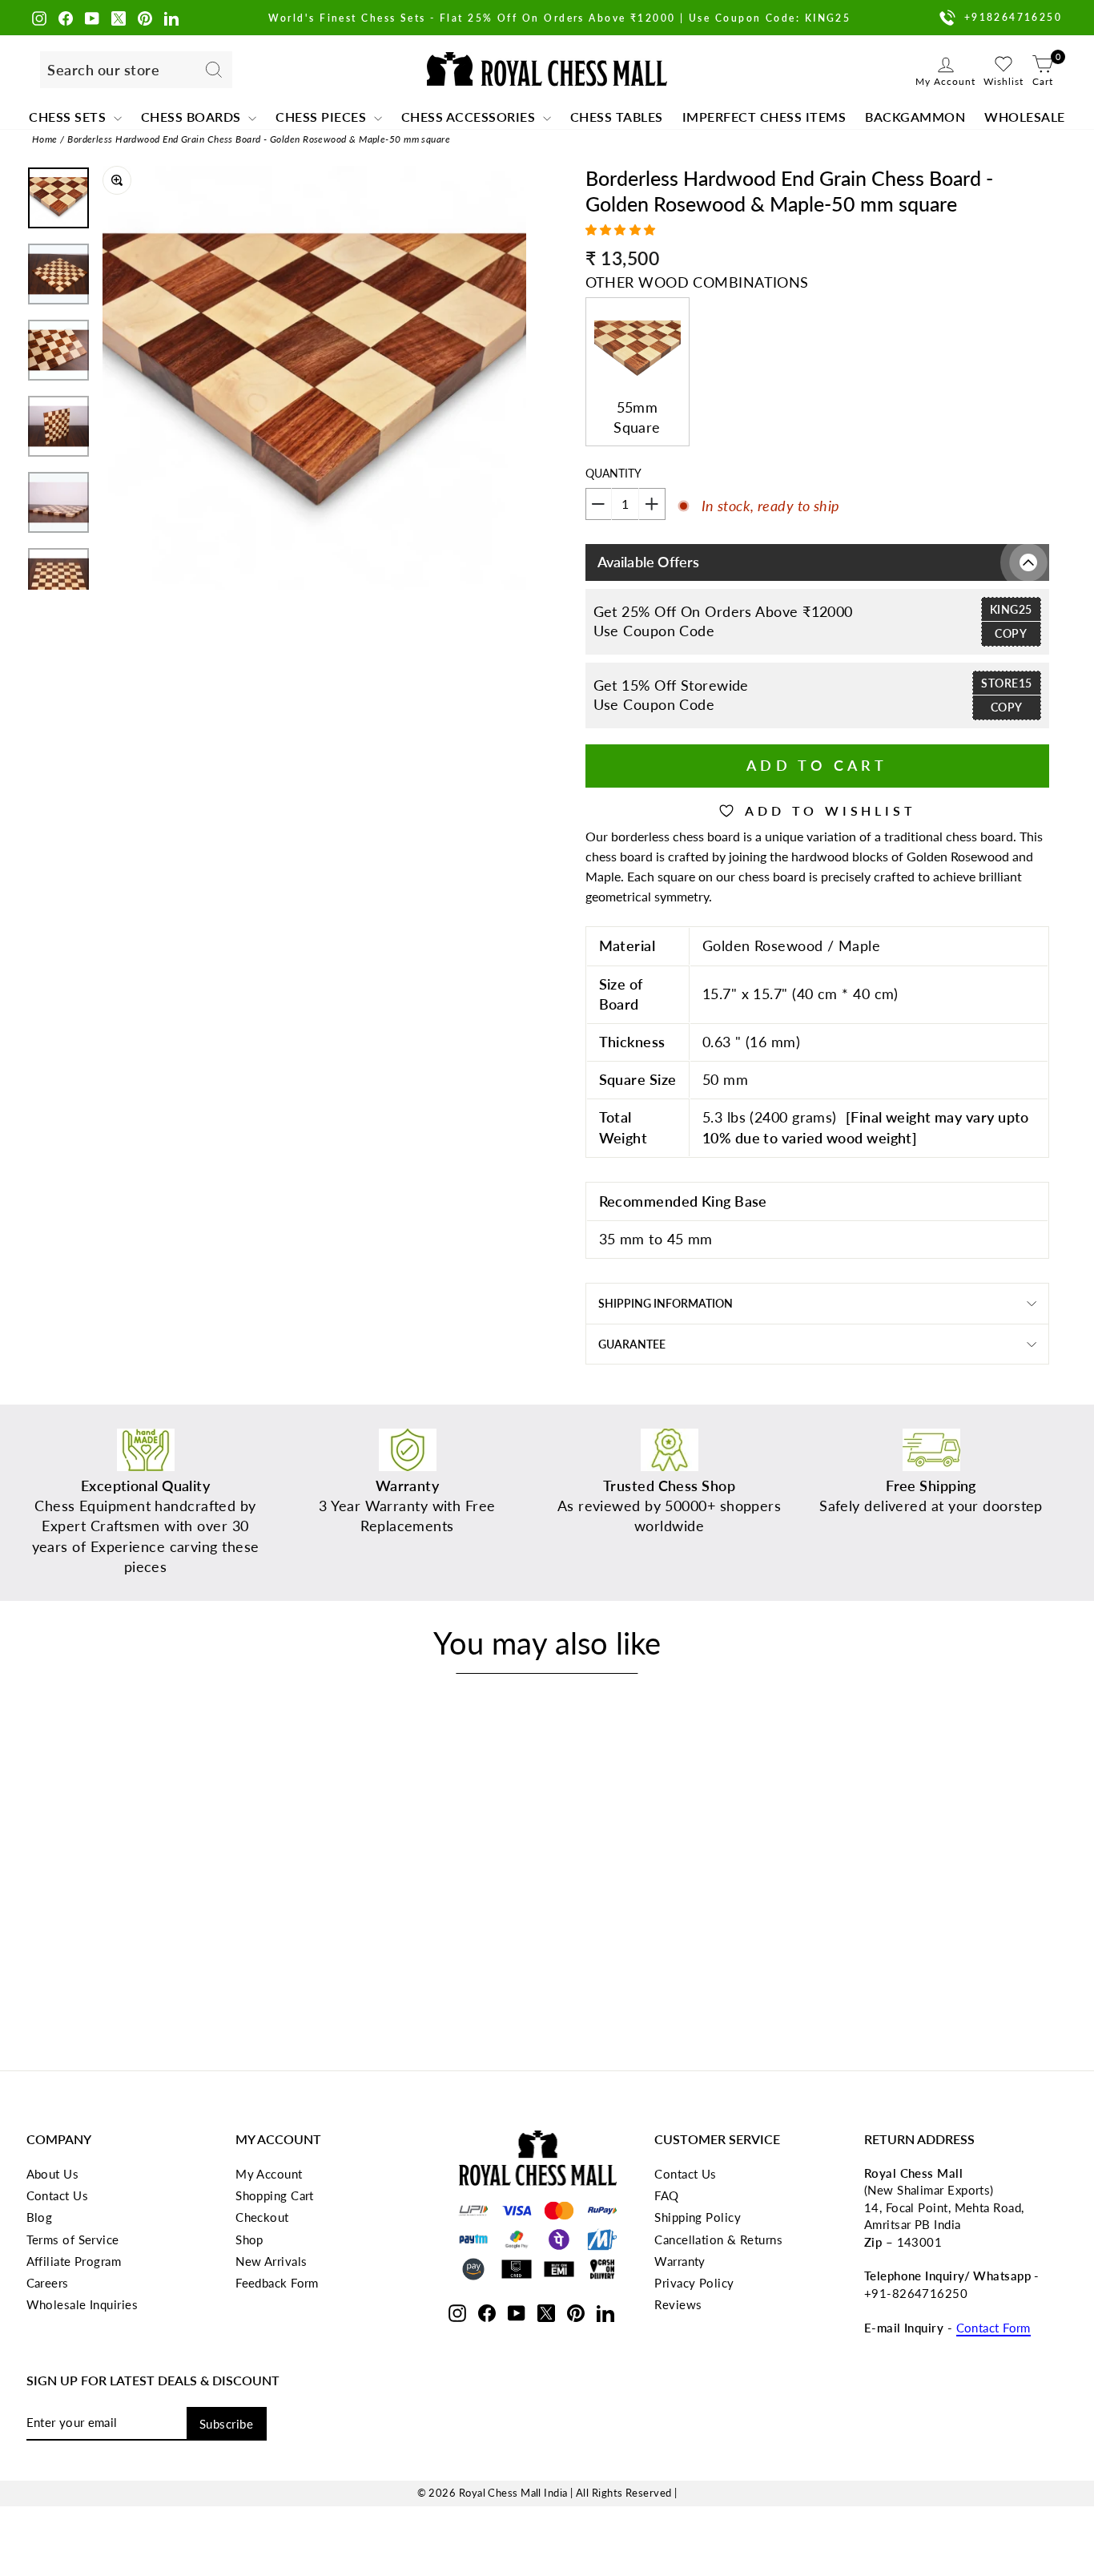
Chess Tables (617, 117)
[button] (623, 230)
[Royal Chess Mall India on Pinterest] (145, 17)
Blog (40, 2217)
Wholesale (1025, 117)
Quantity (613, 473)
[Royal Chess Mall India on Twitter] (119, 17)
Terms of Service (73, 2239)
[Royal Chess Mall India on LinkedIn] (171, 17)
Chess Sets (69, 117)
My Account (269, 2174)
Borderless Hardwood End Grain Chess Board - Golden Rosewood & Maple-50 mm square (259, 139)
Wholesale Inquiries (82, 2304)
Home (45, 139)
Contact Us (58, 2195)
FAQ (666, 2195)
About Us (53, 2174)
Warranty (680, 2261)
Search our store (103, 70)
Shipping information (666, 1303)
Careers (48, 2283)
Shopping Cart (275, 2195)
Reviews (678, 2304)
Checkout (262, 2217)
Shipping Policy (698, 2217)
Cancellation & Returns (718, 2239)
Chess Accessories (470, 117)
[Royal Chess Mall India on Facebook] (66, 17)
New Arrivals (271, 2261)
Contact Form (993, 2328)
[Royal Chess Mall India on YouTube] (92, 17)
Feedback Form (277, 2283)
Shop (249, 2239)
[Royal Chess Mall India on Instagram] (39, 17)
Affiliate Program (74, 2261)
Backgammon (915, 117)
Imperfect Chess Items (764, 117)
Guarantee (632, 1344)
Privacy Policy (694, 2283)
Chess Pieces (323, 117)
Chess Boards (193, 117)
